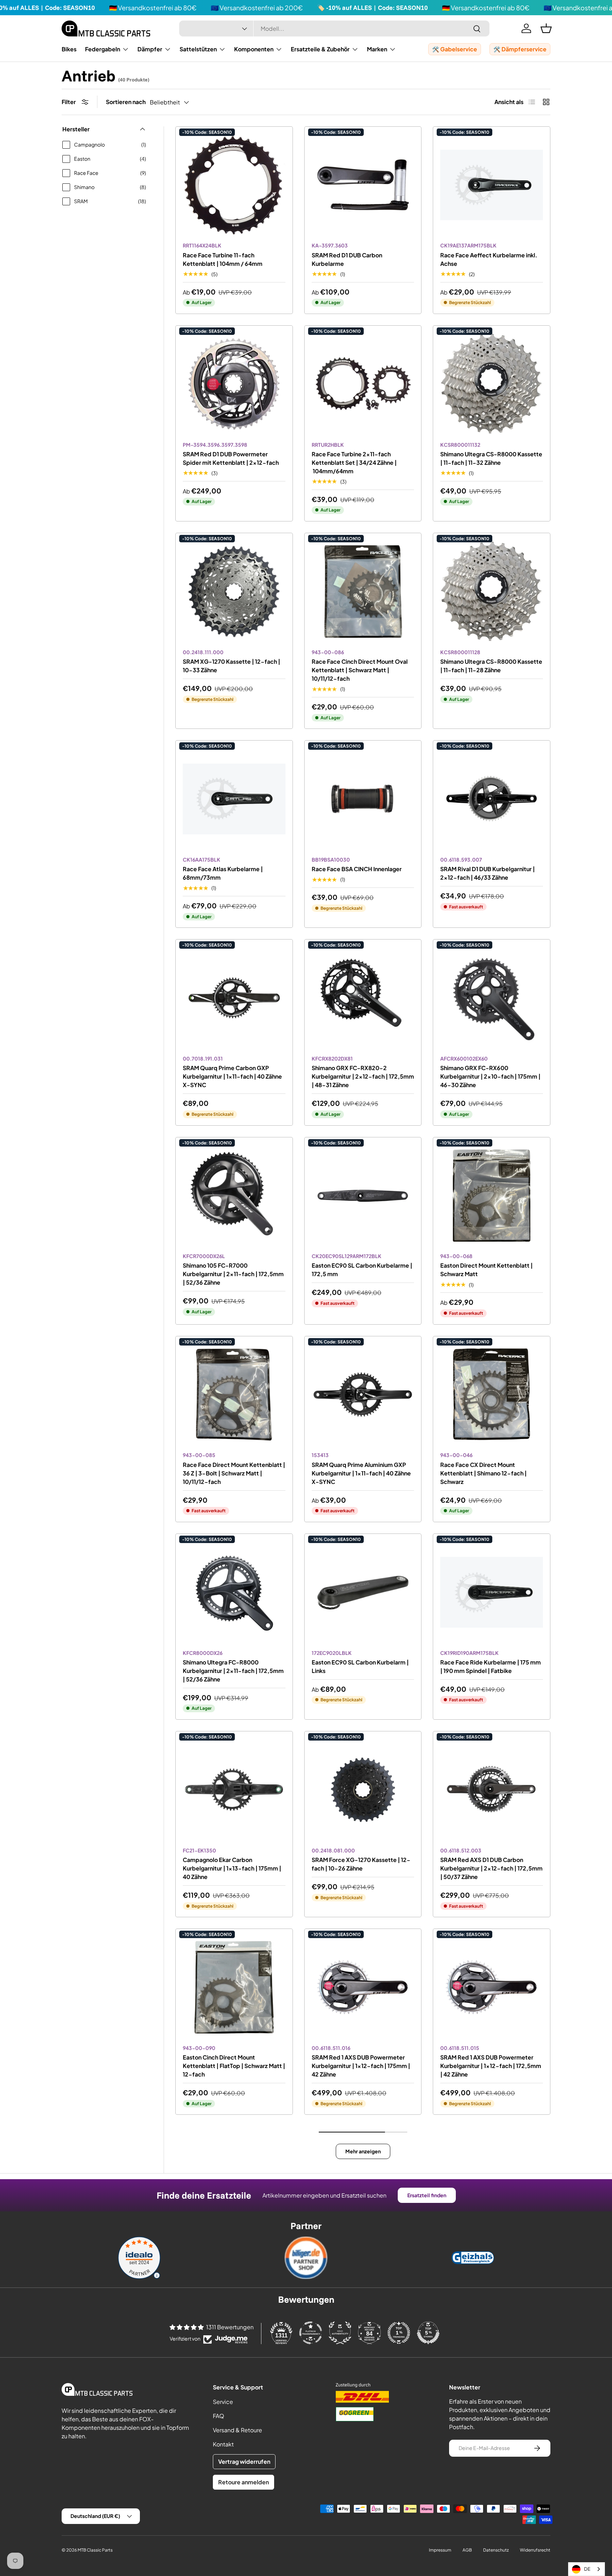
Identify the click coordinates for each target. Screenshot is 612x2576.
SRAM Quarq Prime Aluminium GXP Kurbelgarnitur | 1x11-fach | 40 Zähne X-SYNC (361, 1473)
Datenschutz (496, 2550)
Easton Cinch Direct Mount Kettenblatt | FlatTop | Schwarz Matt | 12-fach (234, 2066)
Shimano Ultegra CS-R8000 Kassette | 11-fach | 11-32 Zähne (491, 458)
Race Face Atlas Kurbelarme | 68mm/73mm (223, 873)
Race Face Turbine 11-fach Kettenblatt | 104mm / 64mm (223, 259)
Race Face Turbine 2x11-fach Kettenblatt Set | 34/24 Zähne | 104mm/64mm (354, 462)
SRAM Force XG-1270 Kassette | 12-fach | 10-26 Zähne (361, 1864)
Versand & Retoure (237, 2430)
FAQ (219, 2416)
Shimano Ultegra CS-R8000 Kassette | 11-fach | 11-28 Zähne (491, 666)
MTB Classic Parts (95, 2550)
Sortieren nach (126, 102)
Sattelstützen (198, 49)
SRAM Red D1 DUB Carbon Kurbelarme (347, 259)
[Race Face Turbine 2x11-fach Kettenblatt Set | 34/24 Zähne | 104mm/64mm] (363, 384)
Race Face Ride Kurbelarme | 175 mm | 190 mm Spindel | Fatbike (491, 1666)
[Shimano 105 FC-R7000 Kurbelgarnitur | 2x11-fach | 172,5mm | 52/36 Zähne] (234, 1196)
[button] (546, 28)
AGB (467, 2550)
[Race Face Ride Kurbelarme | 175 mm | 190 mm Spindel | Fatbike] (492, 1592)
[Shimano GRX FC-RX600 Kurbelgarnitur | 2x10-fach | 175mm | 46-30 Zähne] (492, 998)
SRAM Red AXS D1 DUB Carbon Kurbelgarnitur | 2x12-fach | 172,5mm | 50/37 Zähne (491, 1868)
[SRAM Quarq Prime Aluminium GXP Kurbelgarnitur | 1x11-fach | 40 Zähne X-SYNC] (363, 1395)
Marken (377, 49)
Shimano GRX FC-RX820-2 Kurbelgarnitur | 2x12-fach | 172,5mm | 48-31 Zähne (363, 1076)
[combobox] (334, 28)
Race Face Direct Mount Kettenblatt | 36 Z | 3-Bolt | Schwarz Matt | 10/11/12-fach (234, 1473)
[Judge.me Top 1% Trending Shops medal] (399, 2333)
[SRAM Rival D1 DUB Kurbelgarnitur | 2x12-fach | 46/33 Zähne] (492, 799)
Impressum (440, 2550)
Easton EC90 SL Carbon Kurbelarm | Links (360, 1666)
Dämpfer (150, 49)
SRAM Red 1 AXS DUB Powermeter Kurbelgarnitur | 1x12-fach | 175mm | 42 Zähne (361, 2066)
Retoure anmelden (243, 2482)
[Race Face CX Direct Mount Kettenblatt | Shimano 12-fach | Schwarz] (492, 1395)
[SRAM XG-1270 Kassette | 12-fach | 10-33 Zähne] (234, 592)
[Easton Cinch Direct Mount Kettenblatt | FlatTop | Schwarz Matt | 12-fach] (234, 1987)
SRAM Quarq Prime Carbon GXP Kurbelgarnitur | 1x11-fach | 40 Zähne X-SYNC (232, 1076)
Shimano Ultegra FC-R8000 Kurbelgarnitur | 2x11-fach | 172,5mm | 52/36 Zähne (233, 1671)
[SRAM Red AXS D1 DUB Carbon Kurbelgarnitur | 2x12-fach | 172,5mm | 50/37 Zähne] (492, 1790)
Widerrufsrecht (535, 2550)
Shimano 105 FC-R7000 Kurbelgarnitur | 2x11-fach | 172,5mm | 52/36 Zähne (233, 1274)
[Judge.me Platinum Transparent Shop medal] (311, 2333)
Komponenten (254, 49)
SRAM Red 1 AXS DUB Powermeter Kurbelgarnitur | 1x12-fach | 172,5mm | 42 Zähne (491, 2066)
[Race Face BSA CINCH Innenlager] (363, 799)
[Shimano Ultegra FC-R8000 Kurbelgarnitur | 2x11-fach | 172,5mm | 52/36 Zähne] (234, 1592)
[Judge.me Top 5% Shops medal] (428, 2333)
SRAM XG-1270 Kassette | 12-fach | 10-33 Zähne (231, 666)
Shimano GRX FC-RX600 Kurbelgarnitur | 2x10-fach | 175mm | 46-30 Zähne (490, 1076)
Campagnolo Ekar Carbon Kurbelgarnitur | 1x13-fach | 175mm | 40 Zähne (232, 1868)
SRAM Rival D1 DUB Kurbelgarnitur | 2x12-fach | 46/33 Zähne (488, 873)
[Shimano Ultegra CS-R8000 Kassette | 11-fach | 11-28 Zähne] (492, 592)
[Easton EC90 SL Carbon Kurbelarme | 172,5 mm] (363, 1196)
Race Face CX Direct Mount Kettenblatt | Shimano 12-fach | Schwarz (483, 1473)
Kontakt (223, 2444)
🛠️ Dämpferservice (520, 49)
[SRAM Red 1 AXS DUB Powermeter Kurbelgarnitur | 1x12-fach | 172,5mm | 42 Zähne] (492, 1987)
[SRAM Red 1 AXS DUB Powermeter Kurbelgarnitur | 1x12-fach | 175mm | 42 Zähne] (363, 1987)
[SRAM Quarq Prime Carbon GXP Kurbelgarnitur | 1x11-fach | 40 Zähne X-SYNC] (234, 998)
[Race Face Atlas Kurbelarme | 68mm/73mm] (234, 799)
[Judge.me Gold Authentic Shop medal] (340, 2333)
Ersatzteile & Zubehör (320, 49)
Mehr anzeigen (363, 2151)
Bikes (69, 49)
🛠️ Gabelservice (455, 49)
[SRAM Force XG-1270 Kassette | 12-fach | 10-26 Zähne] (363, 1790)
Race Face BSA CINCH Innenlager (357, 869)
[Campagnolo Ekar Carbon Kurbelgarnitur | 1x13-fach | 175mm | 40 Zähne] (234, 1790)
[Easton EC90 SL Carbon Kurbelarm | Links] (363, 1592)
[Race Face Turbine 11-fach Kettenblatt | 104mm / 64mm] (234, 185)
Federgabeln (103, 49)
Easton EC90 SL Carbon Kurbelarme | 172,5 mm (362, 1270)
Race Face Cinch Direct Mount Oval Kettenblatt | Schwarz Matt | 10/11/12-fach (360, 670)
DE (587, 2569)
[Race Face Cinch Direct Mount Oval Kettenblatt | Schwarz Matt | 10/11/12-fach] (363, 592)
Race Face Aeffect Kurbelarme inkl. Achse (489, 259)
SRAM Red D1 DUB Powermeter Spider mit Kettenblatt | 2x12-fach (231, 458)
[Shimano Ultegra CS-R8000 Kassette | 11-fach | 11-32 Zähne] (492, 384)
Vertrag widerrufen (244, 2461)
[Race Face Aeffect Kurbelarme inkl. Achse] (492, 185)
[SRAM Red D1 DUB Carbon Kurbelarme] (363, 185)
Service (223, 2402)
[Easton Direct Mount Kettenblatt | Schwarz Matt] (492, 1196)
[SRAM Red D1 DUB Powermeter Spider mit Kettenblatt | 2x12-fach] (234, 384)
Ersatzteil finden (427, 2195)
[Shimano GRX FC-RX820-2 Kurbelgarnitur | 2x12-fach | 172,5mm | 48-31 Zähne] (363, 998)
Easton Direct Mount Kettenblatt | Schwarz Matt (486, 1270)
